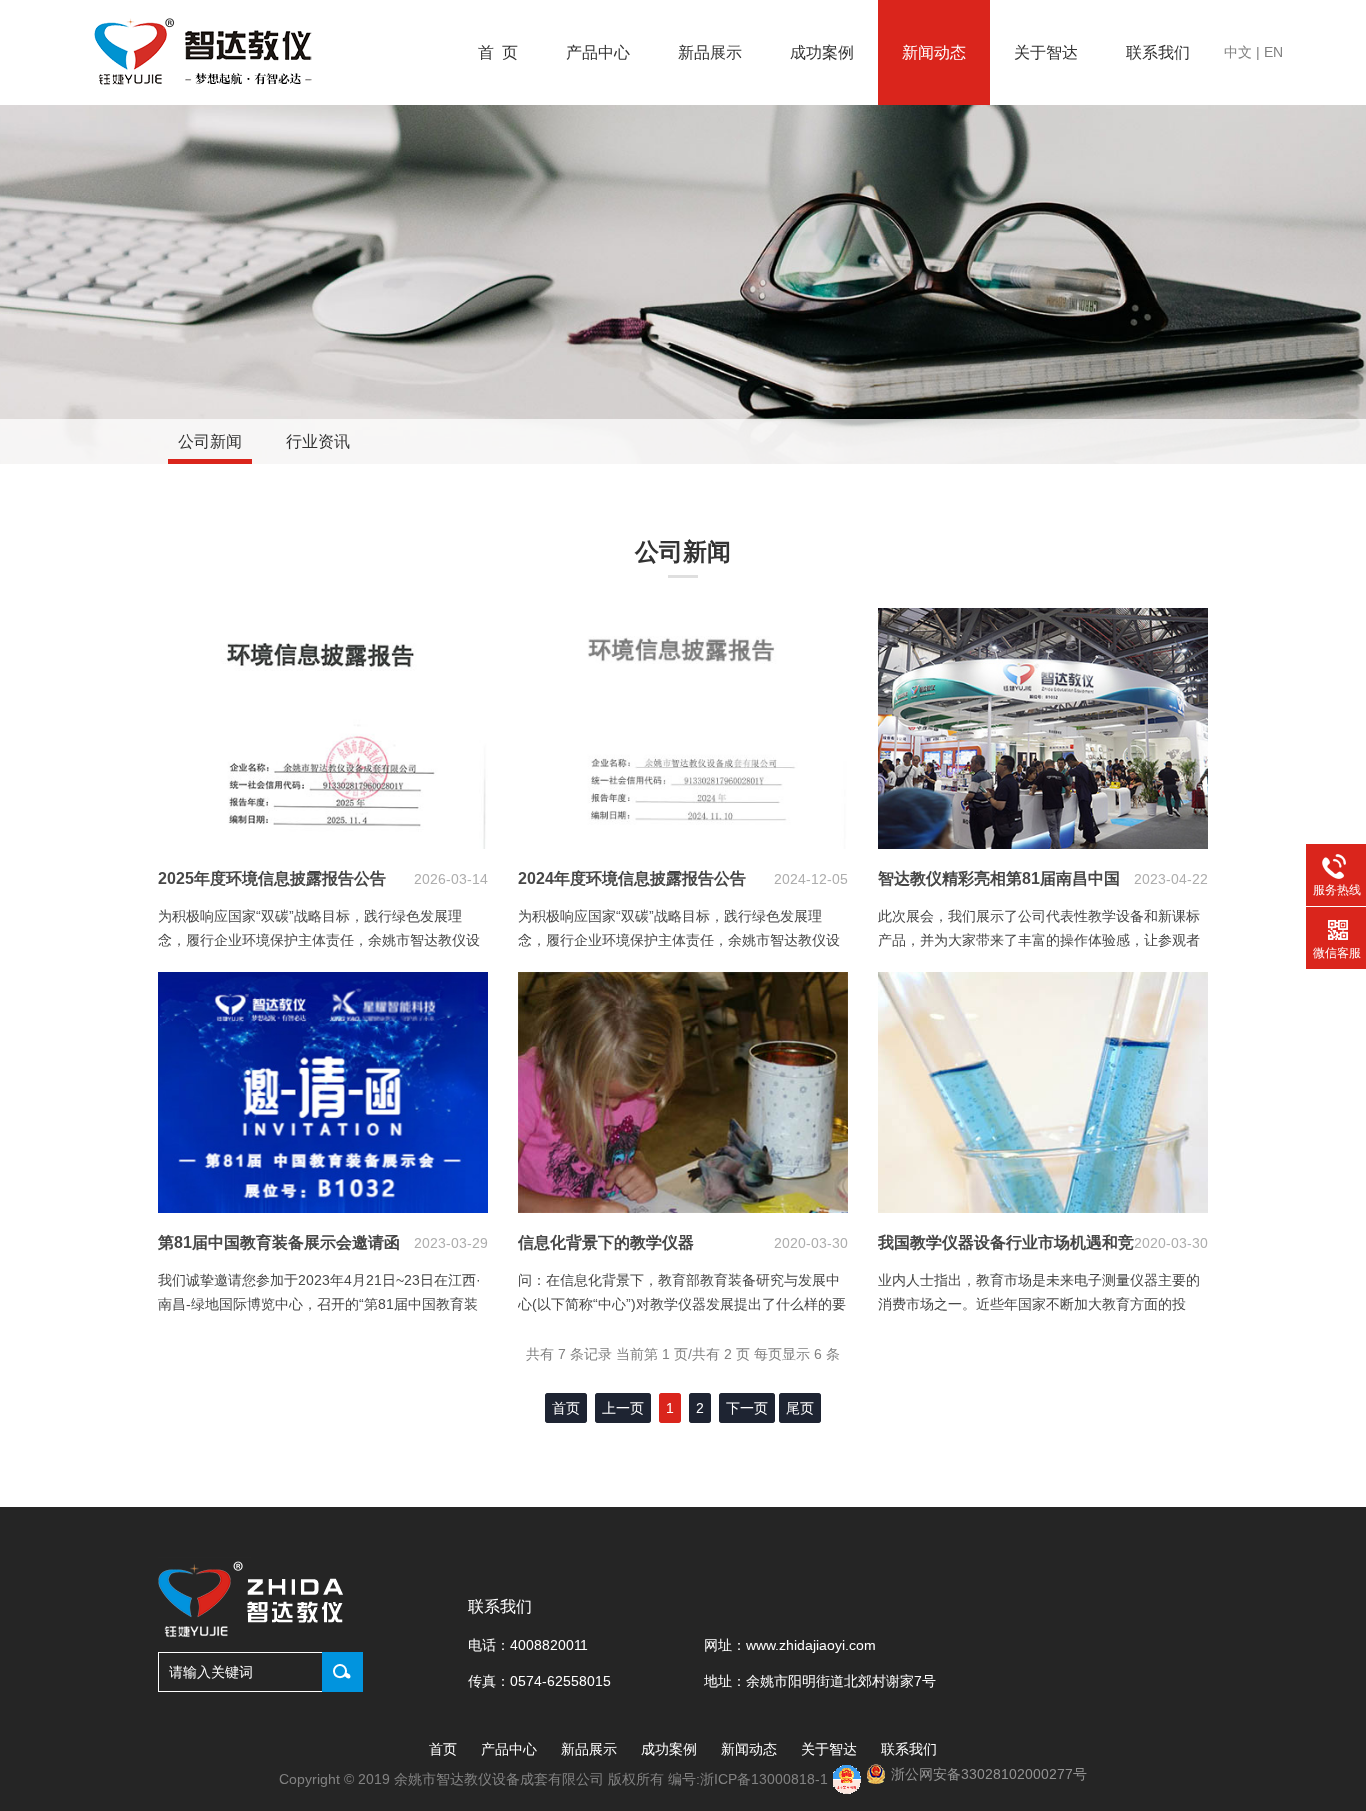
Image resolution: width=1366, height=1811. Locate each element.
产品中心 (598, 52)
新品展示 (710, 52)
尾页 (800, 1408)
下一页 (747, 1408)
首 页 (498, 52)
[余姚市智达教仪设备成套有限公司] (205, 53)
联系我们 (1158, 52)
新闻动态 (934, 52)
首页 (443, 1749)
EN (1273, 52)
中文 (1238, 52)
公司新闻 (210, 441)
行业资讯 (318, 441)
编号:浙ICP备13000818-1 (750, 1779)
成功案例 (822, 52)
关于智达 (1046, 52)
